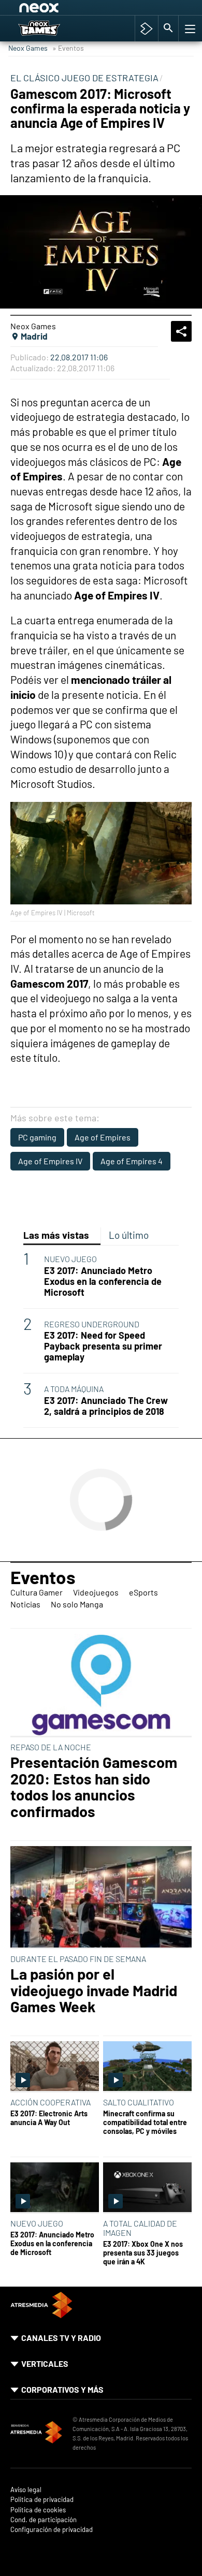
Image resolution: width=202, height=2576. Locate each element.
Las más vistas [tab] (56, 1235)
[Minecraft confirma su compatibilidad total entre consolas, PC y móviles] (147, 2067)
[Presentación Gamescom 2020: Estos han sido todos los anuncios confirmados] (101, 1685)
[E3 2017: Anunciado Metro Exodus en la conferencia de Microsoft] (55, 2188)
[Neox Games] (50, 28)
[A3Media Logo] (41, 2315)
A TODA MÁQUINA (74, 1389)
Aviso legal (26, 2490)
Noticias (25, 1604)
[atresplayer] (146, 28)
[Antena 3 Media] (36, 2434)
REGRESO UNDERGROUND (92, 1324)
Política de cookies (38, 2510)
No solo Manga (77, 1604)
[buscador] (168, 28)
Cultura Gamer (37, 1592)
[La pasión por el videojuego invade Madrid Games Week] (101, 1898)
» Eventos (68, 48)
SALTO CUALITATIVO (139, 2102)
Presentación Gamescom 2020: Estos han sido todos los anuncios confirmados (94, 1787)
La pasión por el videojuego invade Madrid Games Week (94, 1990)
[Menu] (189, 28)
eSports (143, 1592)
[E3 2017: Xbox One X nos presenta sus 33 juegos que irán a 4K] (147, 2188)
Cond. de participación (44, 2520)
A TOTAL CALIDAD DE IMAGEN (140, 2228)
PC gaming (37, 1137)
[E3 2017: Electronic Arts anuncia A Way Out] (55, 2067)
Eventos (43, 1577)
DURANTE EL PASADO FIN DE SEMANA (78, 1959)
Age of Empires (103, 1137)
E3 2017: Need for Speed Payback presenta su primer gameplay (103, 1346)
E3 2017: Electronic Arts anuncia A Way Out (49, 2118)
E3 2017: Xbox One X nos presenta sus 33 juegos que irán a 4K (143, 2253)
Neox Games (28, 48)
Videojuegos (96, 1592)
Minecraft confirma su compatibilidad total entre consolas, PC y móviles (145, 2123)
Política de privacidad (42, 2500)
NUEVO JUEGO (70, 1259)
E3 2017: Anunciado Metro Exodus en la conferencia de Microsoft (103, 1282)
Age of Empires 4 (132, 1161)
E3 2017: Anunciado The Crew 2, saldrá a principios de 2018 (106, 1406)
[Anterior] (99, 9)
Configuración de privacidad (52, 2530)
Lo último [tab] (129, 1235)
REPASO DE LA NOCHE (51, 1747)
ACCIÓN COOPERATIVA (51, 2102)
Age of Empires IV (50, 1161)
